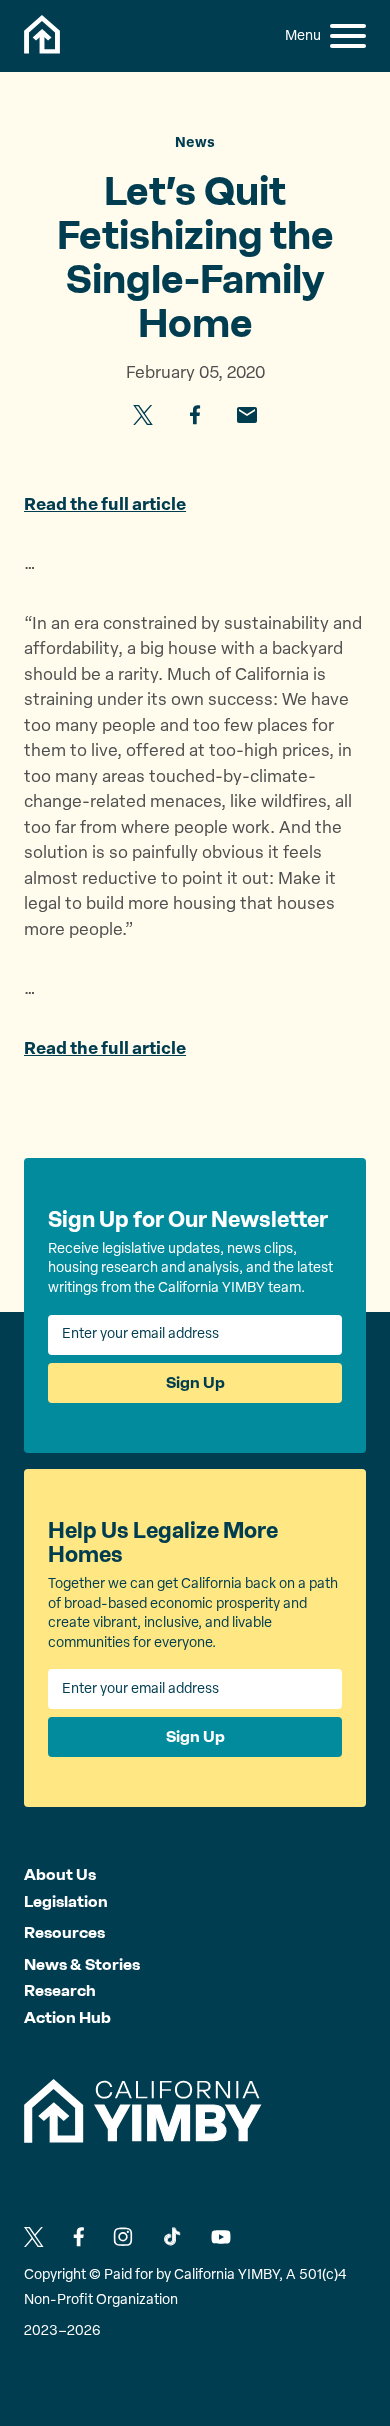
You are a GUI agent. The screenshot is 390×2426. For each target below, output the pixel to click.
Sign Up (195, 1382)
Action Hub (67, 2017)
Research (60, 1990)
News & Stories (82, 1964)
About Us (60, 1874)
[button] (348, 36)
